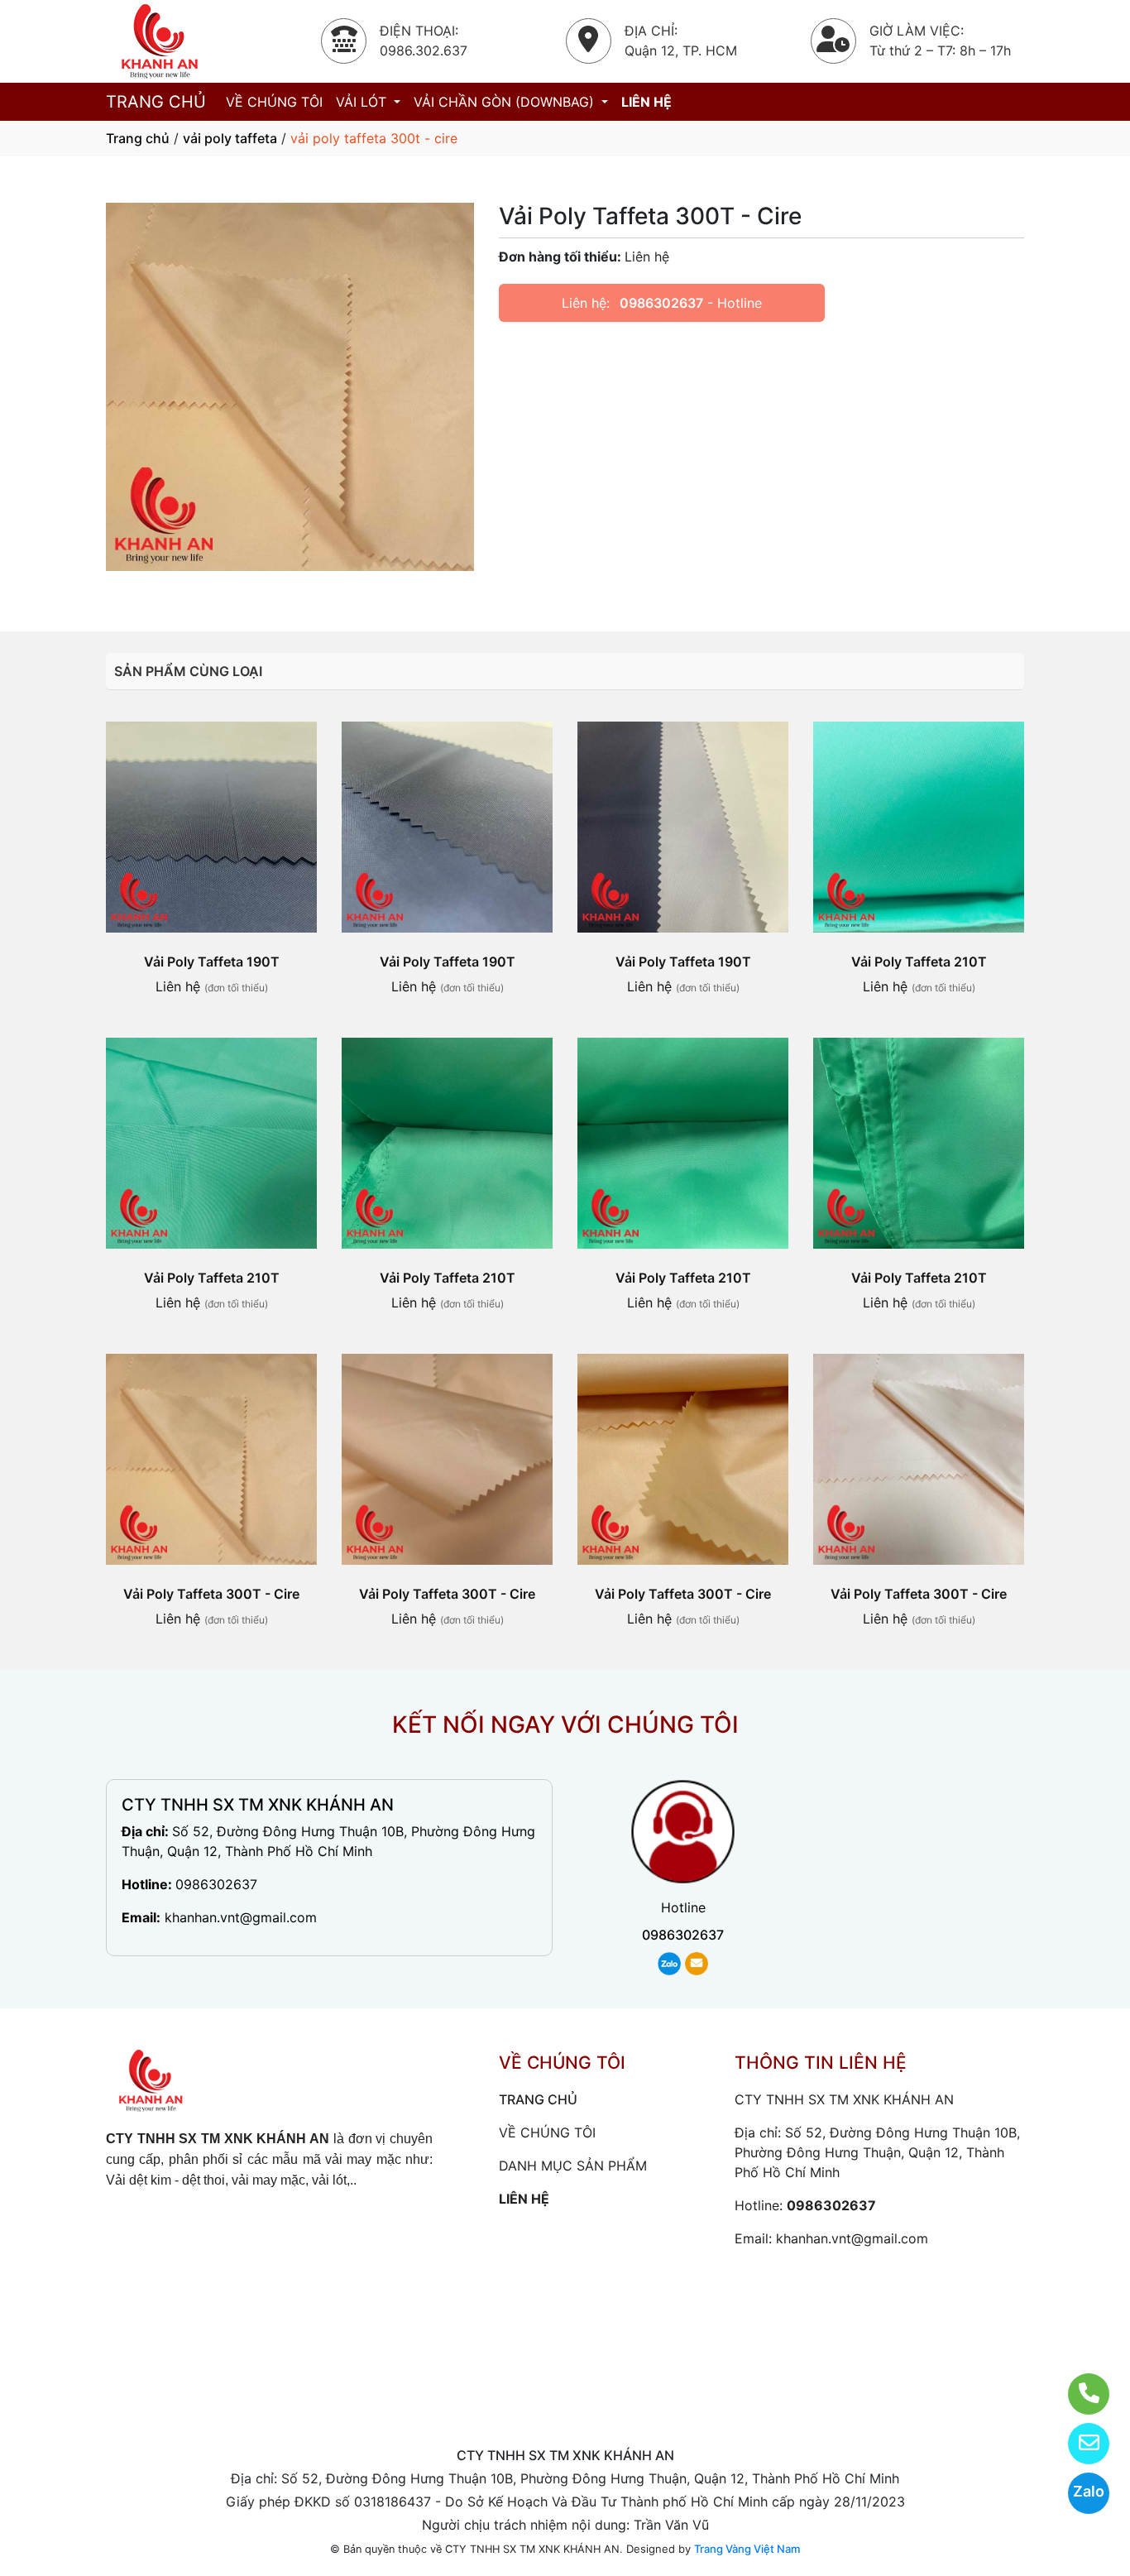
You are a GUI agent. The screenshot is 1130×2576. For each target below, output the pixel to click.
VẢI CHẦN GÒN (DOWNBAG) (506, 102)
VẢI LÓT (363, 102)
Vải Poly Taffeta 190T (212, 962)
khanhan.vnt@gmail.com (241, 1917)
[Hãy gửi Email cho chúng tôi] (1078, 2444)
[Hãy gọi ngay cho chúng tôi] (1078, 2394)
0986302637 (661, 303)
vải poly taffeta (230, 138)
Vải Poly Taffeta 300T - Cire (211, 1594)
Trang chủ (138, 138)
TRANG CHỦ (156, 102)
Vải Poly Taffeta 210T (919, 962)
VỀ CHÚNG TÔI (274, 102)
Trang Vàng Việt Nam (747, 2549)
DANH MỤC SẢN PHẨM (573, 2166)
